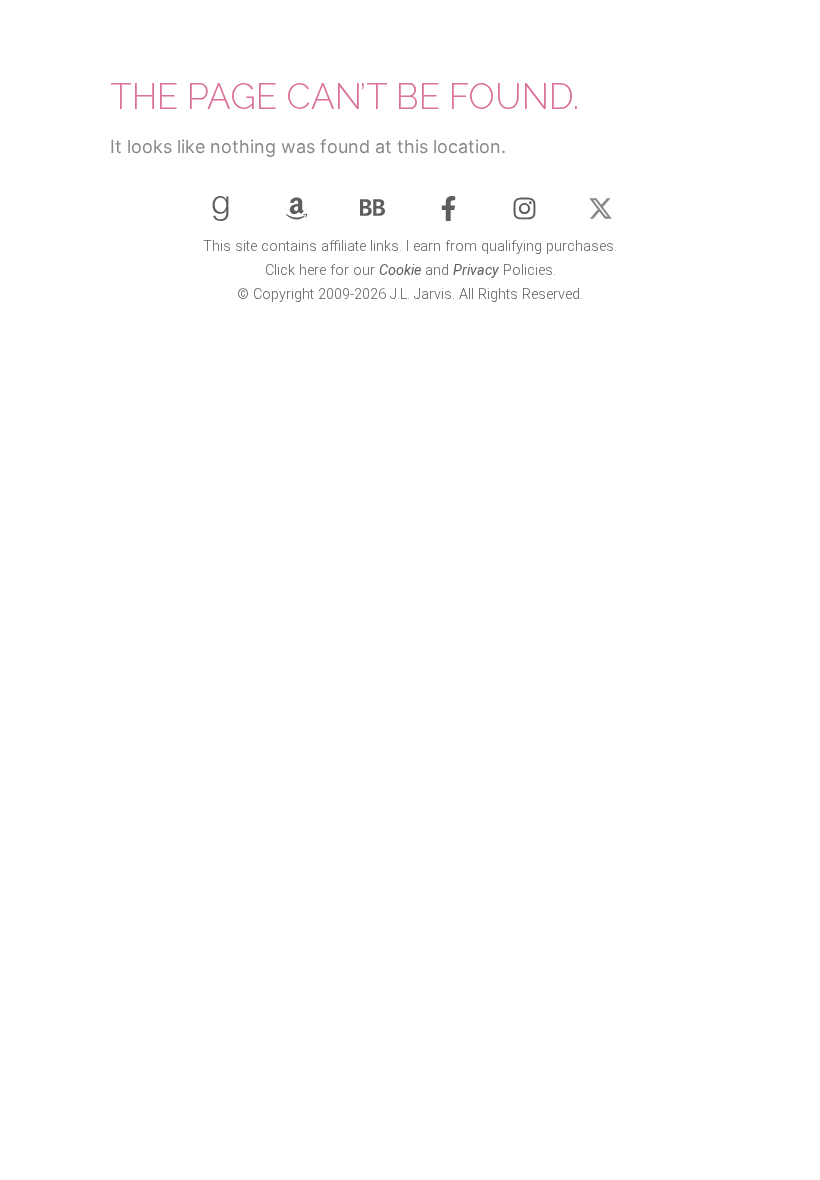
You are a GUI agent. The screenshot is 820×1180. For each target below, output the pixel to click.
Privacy (476, 270)
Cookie (400, 270)
